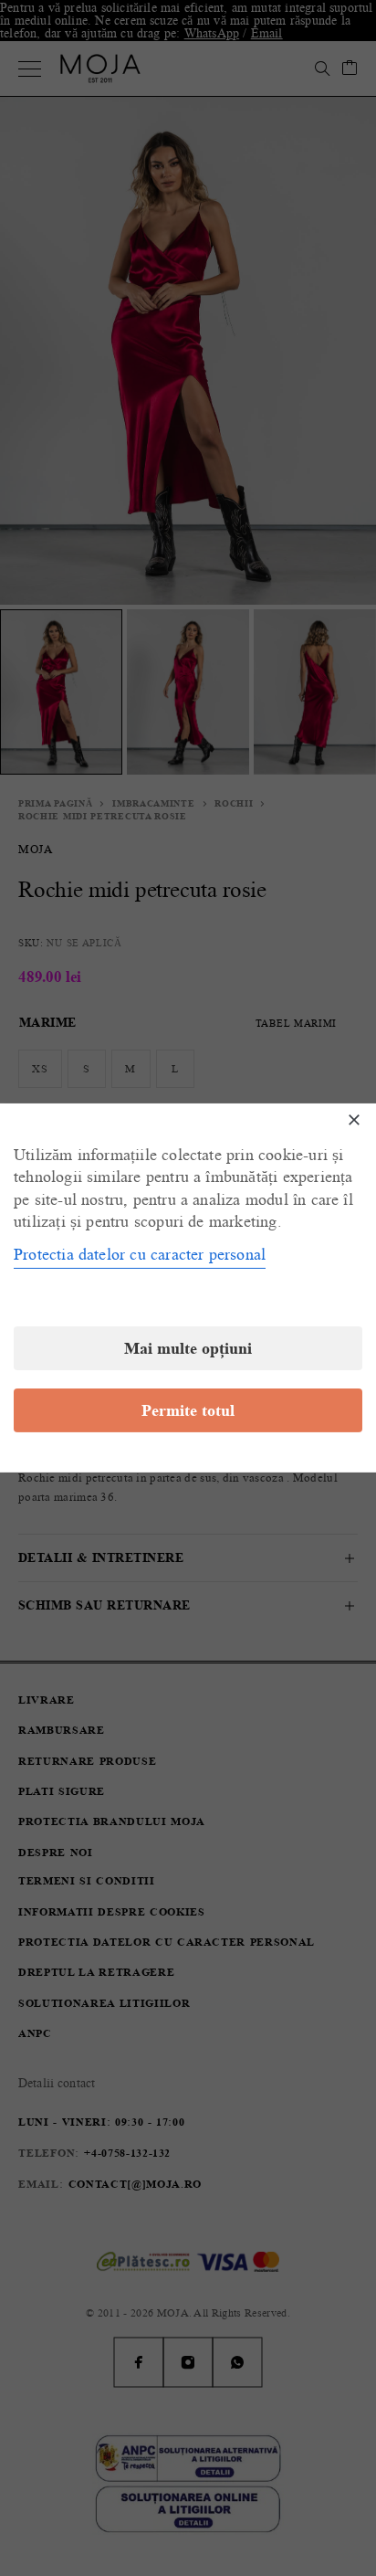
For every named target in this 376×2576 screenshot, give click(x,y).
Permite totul (188, 1410)
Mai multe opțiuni (188, 1348)
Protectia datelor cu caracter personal (140, 1254)
